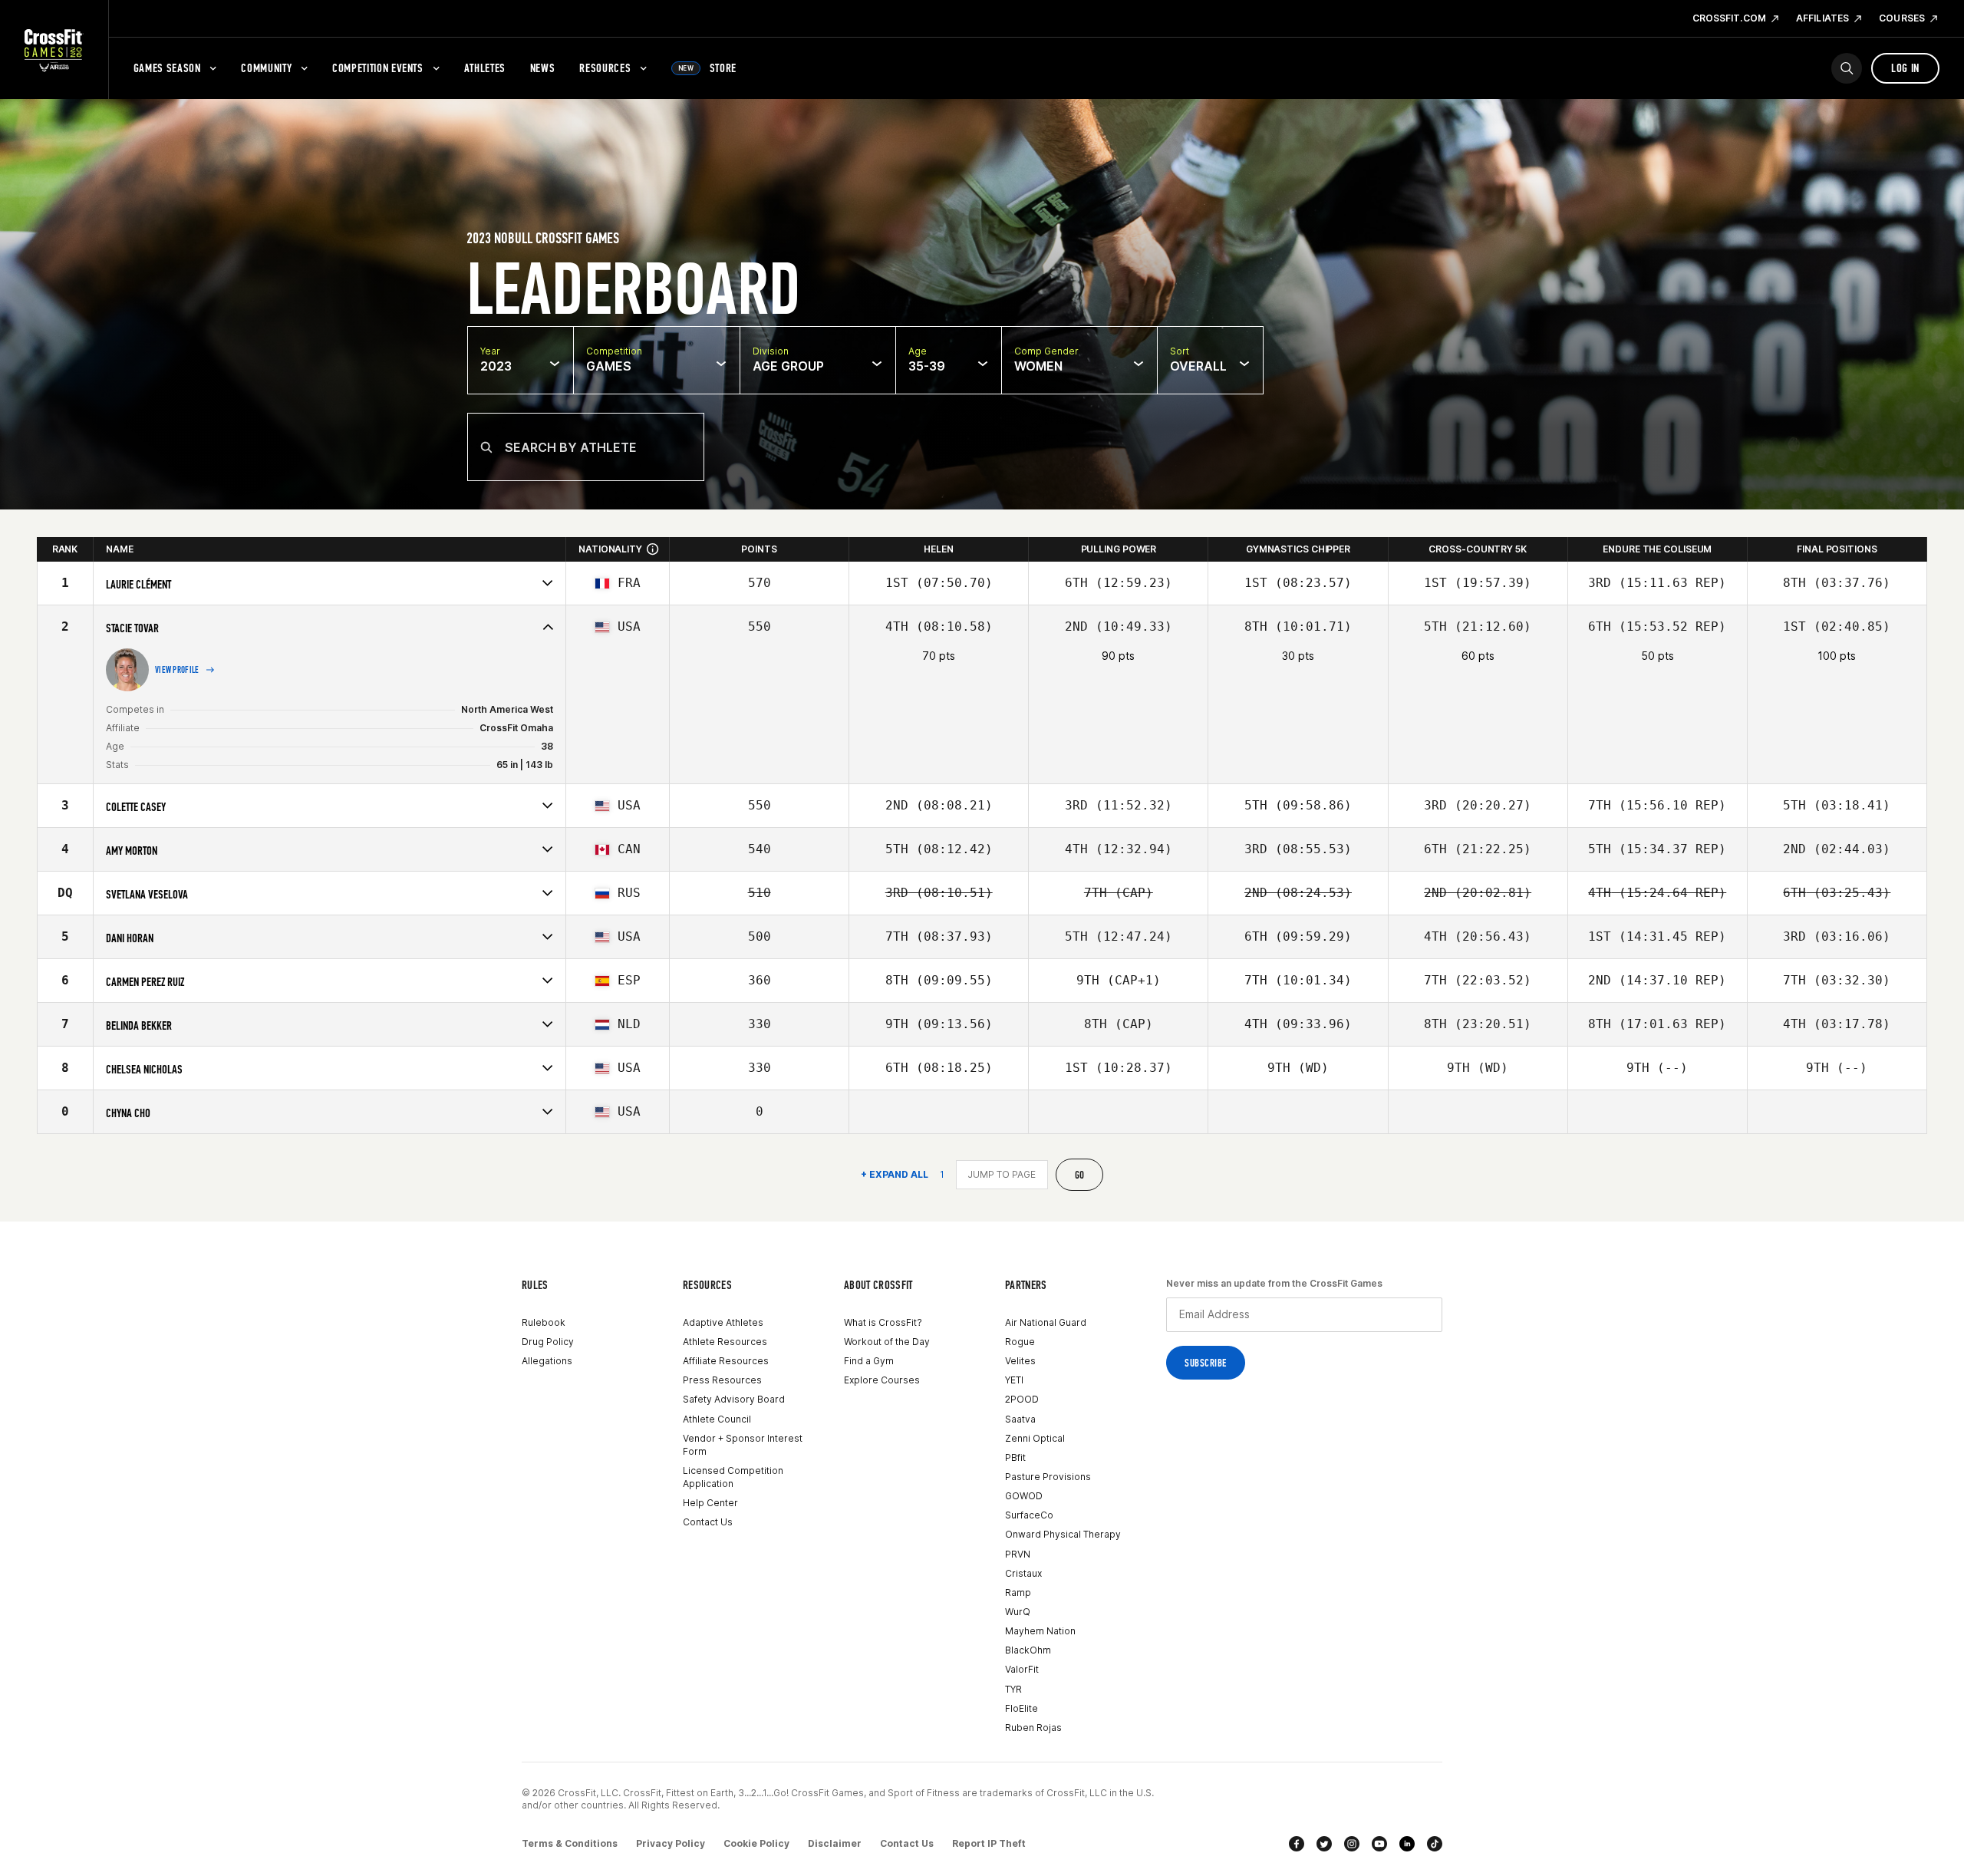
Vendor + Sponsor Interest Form (743, 1445)
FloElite (1022, 1708)
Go (1080, 1175)
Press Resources (722, 1380)
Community (266, 68)
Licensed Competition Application (733, 1477)
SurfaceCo (1029, 1515)
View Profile (177, 670)
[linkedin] (1407, 1844)
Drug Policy (548, 1342)
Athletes (485, 68)
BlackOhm (1028, 1650)
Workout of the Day (887, 1342)
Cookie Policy (756, 1843)
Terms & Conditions (570, 1843)
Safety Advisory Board (734, 1399)
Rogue (1020, 1342)
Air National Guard (1046, 1322)
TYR (1013, 1689)
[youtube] (1379, 1844)
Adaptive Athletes (723, 1322)
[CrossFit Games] (54, 50)
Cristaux (1023, 1573)
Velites (1020, 1361)
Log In (1905, 68)
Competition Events (378, 68)
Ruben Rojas (1033, 1728)
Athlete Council (717, 1419)
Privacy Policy (671, 1843)
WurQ (1018, 1612)
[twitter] (1324, 1844)
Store (707, 68)
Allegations (547, 1361)
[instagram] (1352, 1844)
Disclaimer (835, 1843)
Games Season (167, 68)
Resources (605, 68)
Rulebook (544, 1322)
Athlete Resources (725, 1342)
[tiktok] (1435, 1844)
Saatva (1020, 1419)
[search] (1847, 68)
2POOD (1022, 1399)
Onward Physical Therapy (1063, 1534)
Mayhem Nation (1040, 1631)
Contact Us (708, 1522)
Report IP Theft (989, 1843)
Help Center (710, 1503)
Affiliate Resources (726, 1361)
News (543, 68)
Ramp (1018, 1592)
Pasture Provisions (1048, 1477)
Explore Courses (882, 1380)
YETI (1014, 1380)
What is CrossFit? (883, 1322)
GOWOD (1024, 1496)
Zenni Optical (1035, 1438)
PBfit (1015, 1457)
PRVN (1018, 1554)
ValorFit (1022, 1669)
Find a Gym (869, 1361)
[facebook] (1297, 1844)
